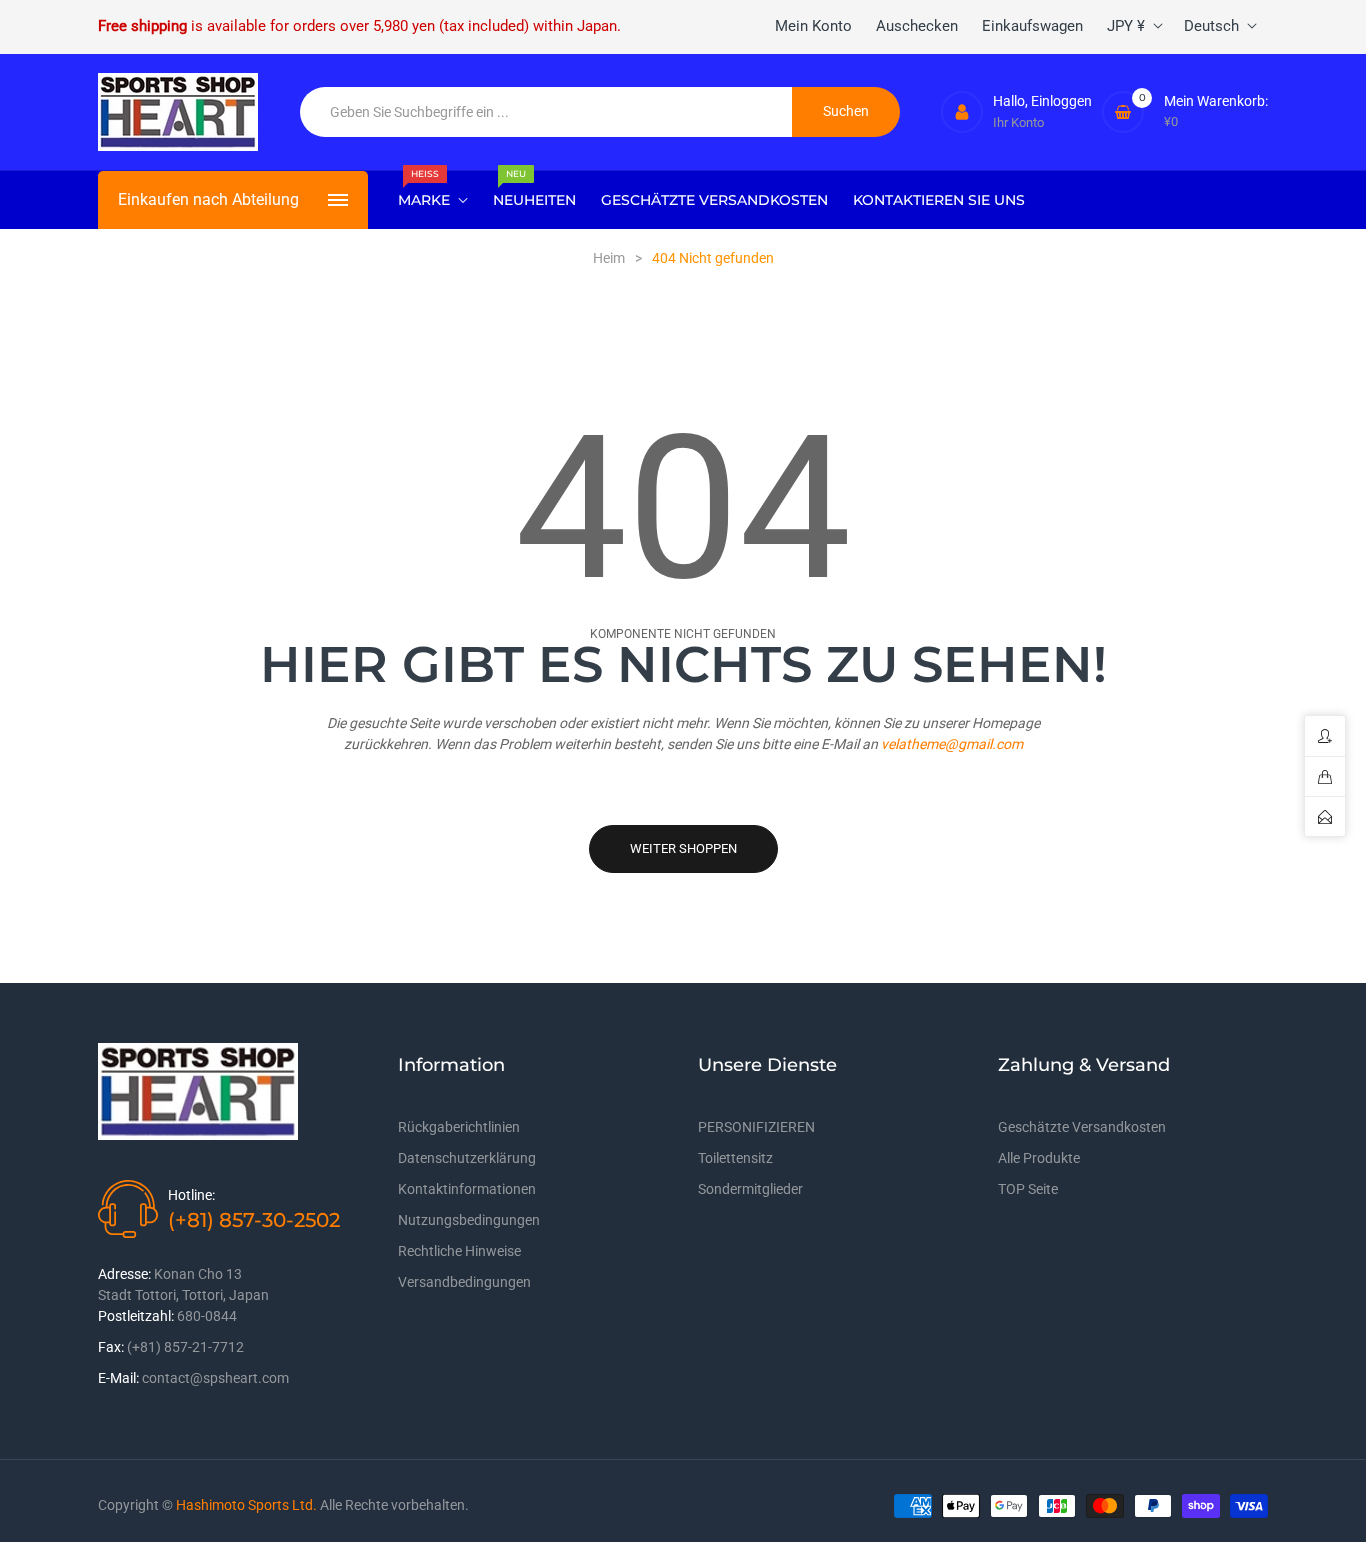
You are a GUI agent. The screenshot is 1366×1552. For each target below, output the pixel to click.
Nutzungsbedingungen (469, 1220)
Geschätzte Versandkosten (1082, 1127)
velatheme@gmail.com (952, 744)
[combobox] (546, 112)
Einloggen (1061, 101)
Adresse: (124, 1274)
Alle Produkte (1039, 1158)
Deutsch (1211, 26)
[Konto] (962, 112)
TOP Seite (1028, 1189)
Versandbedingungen (464, 1282)
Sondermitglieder (750, 1189)
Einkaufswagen (1032, 26)
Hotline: (191, 1195)
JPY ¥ (1126, 26)
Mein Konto (813, 26)
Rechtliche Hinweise (459, 1251)
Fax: (111, 1347)
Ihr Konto (1018, 122)
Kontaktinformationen (467, 1189)
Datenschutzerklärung (467, 1158)
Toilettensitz (735, 1158)
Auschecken (917, 26)
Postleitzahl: (136, 1316)
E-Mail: (118, 1378)
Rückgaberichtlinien (459, 1127)
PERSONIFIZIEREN (756, 1127)
